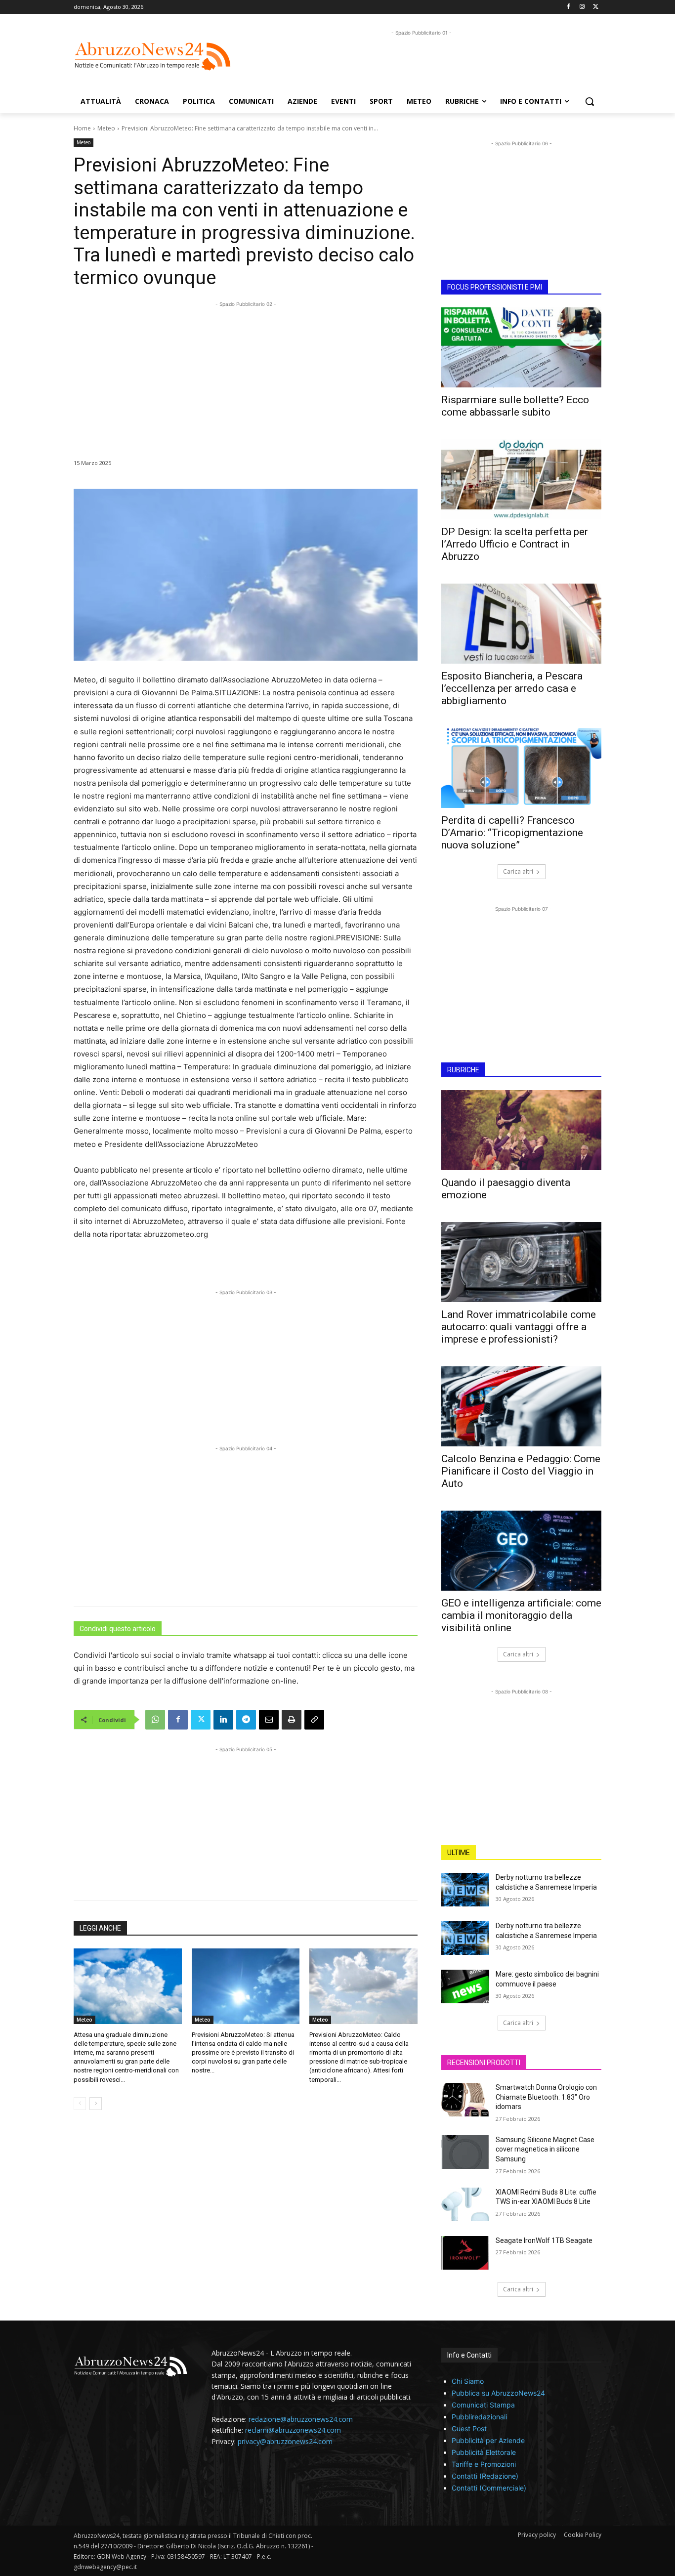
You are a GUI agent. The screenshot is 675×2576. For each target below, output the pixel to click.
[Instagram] (582, 7)
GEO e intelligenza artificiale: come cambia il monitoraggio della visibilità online (521, 1615)
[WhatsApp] (155, 1720)
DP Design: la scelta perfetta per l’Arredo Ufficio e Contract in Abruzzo (515, 544)
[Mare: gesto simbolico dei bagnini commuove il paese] (465, 1986)
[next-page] (96, 2104)
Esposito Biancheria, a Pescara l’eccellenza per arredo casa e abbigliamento (512, 688)
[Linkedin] (223, 1720)
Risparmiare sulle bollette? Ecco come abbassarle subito (515, 406)
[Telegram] (246, 1720)
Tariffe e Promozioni (484, 2464)
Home (82, 128)
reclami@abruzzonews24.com (293, 2430)
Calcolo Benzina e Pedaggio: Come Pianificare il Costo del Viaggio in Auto (521, 1471)
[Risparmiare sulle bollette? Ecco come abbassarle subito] (521, 347)
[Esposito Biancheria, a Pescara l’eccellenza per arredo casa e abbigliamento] (521, 624)
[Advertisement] (422, 60)
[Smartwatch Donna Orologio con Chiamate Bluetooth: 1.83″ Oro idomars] (465, 2100)
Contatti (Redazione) (485, 2476)
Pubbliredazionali (479, 2417)
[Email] (269, 1720)
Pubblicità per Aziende (488, 2440)
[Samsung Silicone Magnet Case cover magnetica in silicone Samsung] (465, 2152)
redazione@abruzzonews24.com (301, 2419)
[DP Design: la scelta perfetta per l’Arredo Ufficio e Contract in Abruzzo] (521, 479)
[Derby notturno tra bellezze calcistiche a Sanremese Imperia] (465, 1890)
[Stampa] (292, 1720)
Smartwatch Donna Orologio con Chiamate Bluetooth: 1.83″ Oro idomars (546, 2097)
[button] (590, 101)
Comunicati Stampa (483, 2405)
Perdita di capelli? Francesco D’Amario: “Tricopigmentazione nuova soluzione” (512, 833)
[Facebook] (569, 7)
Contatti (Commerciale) (489, 2488)
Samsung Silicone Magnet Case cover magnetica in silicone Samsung (545, 2149)
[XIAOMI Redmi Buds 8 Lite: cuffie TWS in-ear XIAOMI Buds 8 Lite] (465, 2204)
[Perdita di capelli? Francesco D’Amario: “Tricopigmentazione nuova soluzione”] (521, 768)
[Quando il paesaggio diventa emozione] (521, 1130)
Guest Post (469, 2428)
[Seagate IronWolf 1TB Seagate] (465, 2253)
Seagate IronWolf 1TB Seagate (544, 2240)
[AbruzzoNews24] (153, 56)
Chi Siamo (468, 2381)
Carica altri (518, 871)
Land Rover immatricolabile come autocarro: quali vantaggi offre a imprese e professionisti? (519, 1327)
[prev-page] (80, 2104)
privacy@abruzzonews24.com (285, 2441)
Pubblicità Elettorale (484, 2452)
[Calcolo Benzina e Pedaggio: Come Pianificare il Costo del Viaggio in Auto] (521, 1406)
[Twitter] (596, 7)
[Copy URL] (314, 1720)
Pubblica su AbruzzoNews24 (498, 2393)
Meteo (106, 128)
